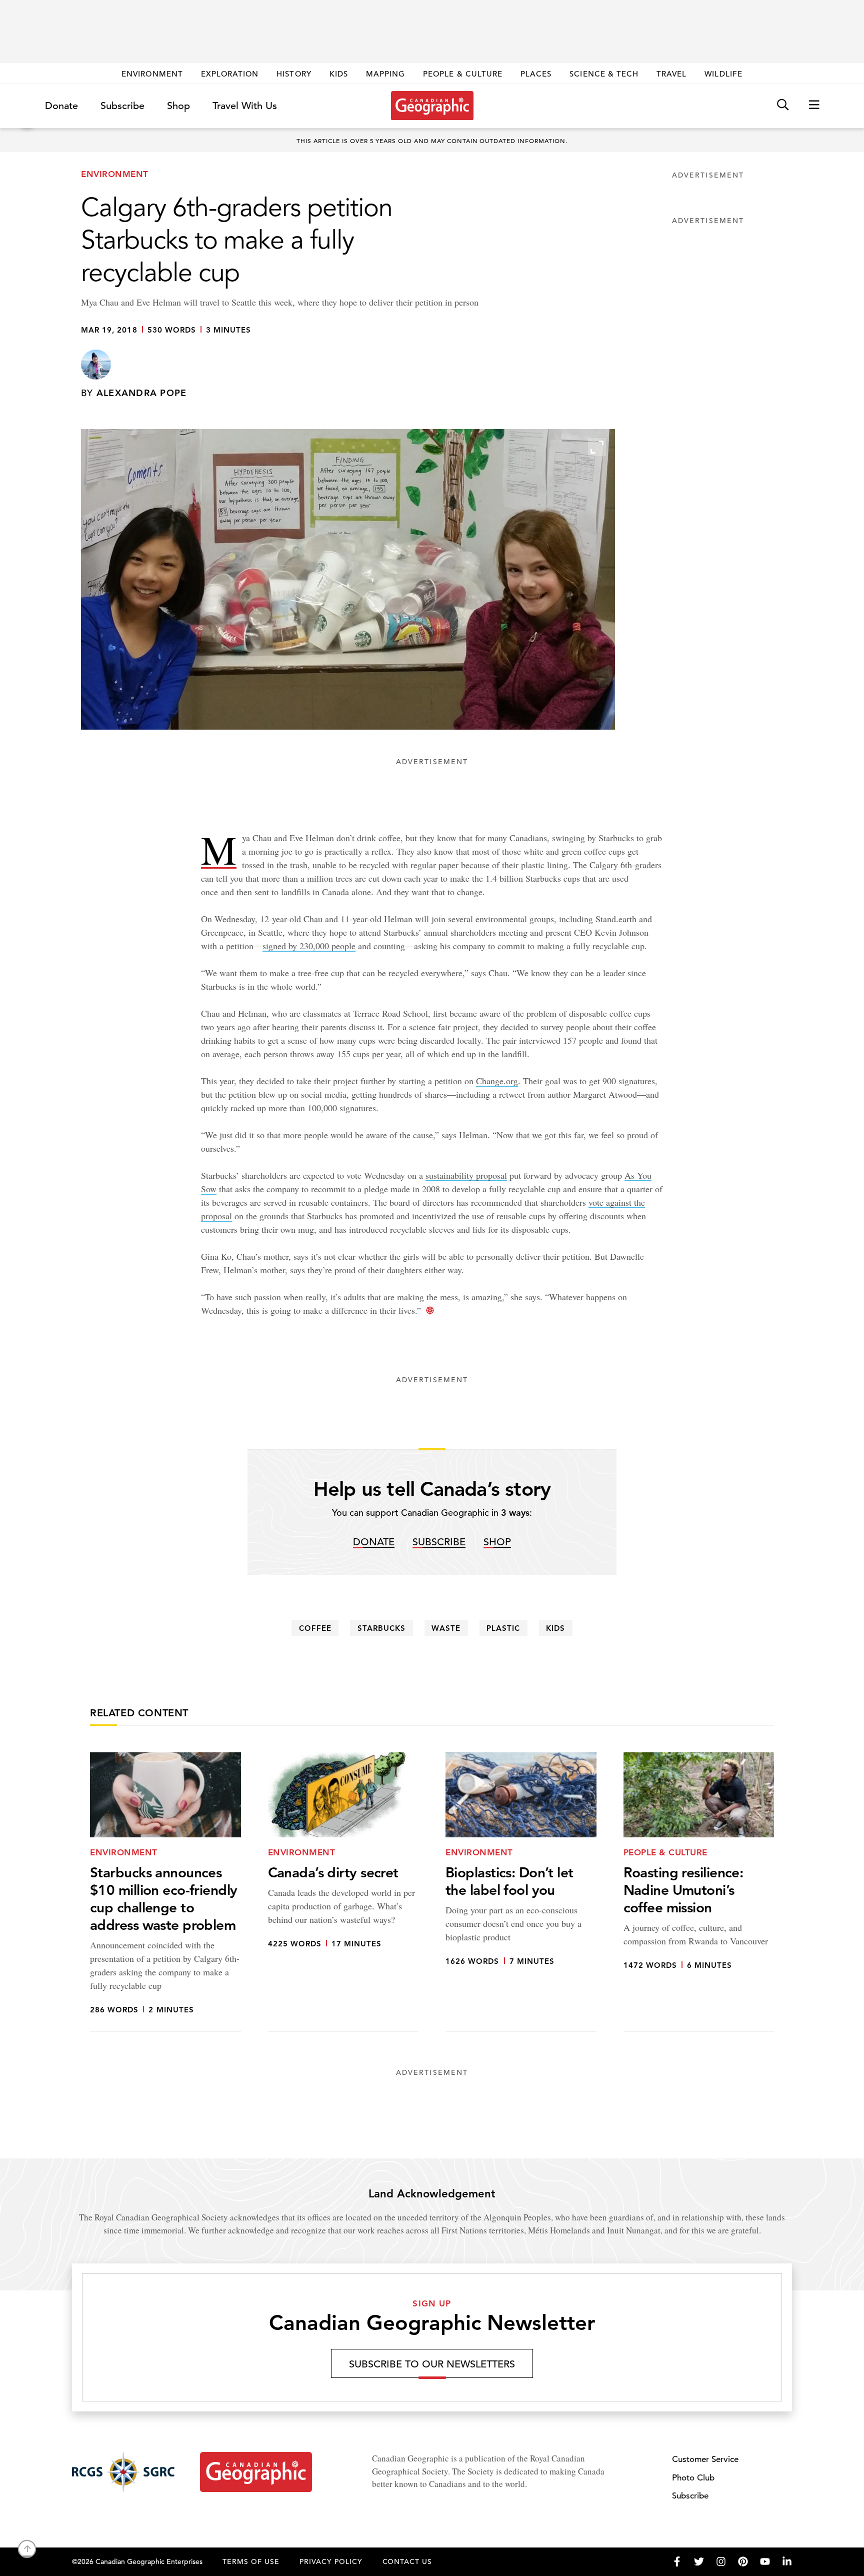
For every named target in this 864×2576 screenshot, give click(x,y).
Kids (339, 74)
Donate (61, 106)
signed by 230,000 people (309, 946)
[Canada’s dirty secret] (343, 1892)
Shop (178, 106)
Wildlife (723, 74)
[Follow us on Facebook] (677, 2561)
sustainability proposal (466, 1175)
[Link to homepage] (432, 106)
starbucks (381, 1628)
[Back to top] (27, 2549)
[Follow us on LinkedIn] (787, 2561)
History (294, 74)
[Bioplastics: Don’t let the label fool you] (521, 1892)
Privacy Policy (331, 2561)
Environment (152, 74)
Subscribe (122, 106)
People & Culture (463, 74)
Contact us (407, 2561)
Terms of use (251, 2561)
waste (446, 1628)
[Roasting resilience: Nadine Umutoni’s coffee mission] (699, 1892)
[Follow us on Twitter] (699, 2561)
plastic (503, 1628)
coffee (315, 1628)
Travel (671, 74)
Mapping (385, 74)
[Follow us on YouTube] (765, 2561)
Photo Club (693, 2478)
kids (555, 1628)
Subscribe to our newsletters (432, 2364)
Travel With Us (245, 106)
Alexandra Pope (142, 393)
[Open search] (783, 105)
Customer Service (705, 2459)
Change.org (497, 1081)
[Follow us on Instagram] (721, 2561)
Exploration (230, 74)
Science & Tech (604, 74)
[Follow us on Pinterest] (743, 2561)
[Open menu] (814, 105)
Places (536, 74)
